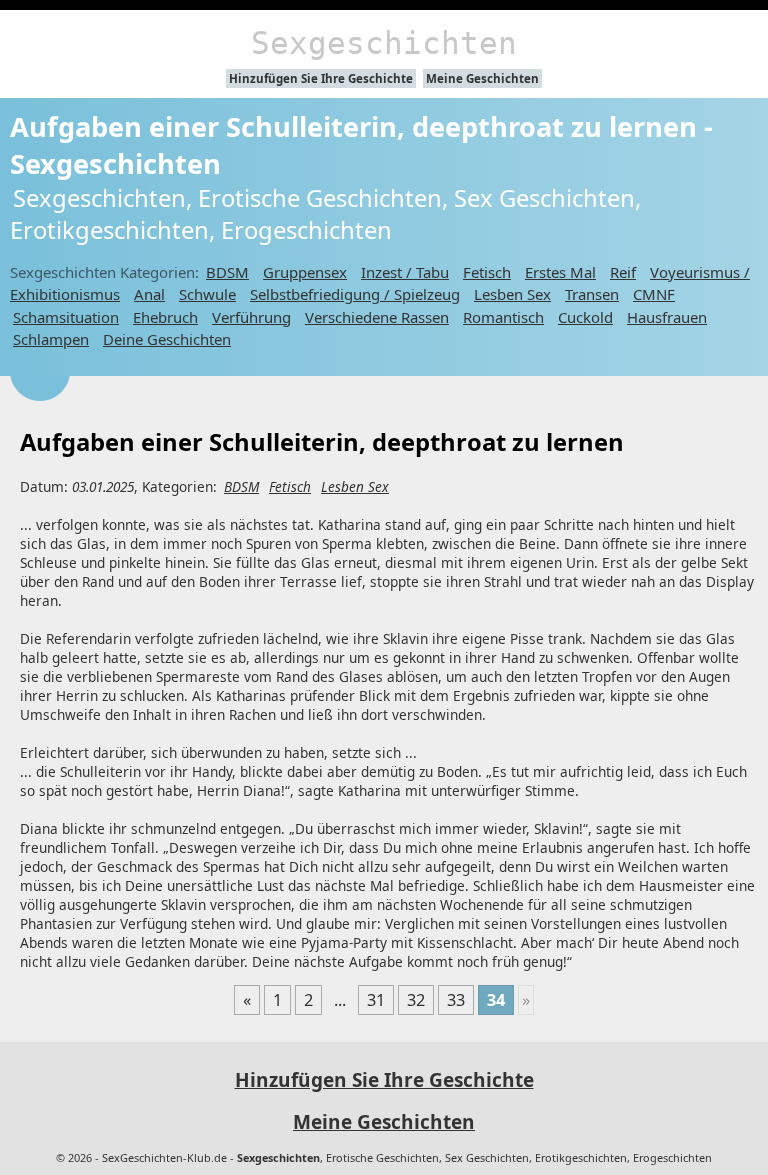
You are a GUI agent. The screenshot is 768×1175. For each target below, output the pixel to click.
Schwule (207, 294)
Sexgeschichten (384, 43)
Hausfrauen (667, 317)
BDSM (227, 272)
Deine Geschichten (167, 339)
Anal (149, 294)
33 (456, 1000)
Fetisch (487, 272)
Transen (592, 294)
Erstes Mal (560, 272)
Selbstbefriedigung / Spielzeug (355, 294)
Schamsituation (66, 317)
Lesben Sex (512, 294)
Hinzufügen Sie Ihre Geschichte (321, 78)
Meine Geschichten (482, 78)
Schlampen (51, 339)
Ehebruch (165, 317)
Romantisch (503, 317)
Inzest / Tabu (405, 272)
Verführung (251, 317)
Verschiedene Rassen (377, 317)
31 (376, 1000)
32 (416, 1000)
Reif (623, 272)
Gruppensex (305, 272)
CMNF (654, 294)
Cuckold (585, 317)
